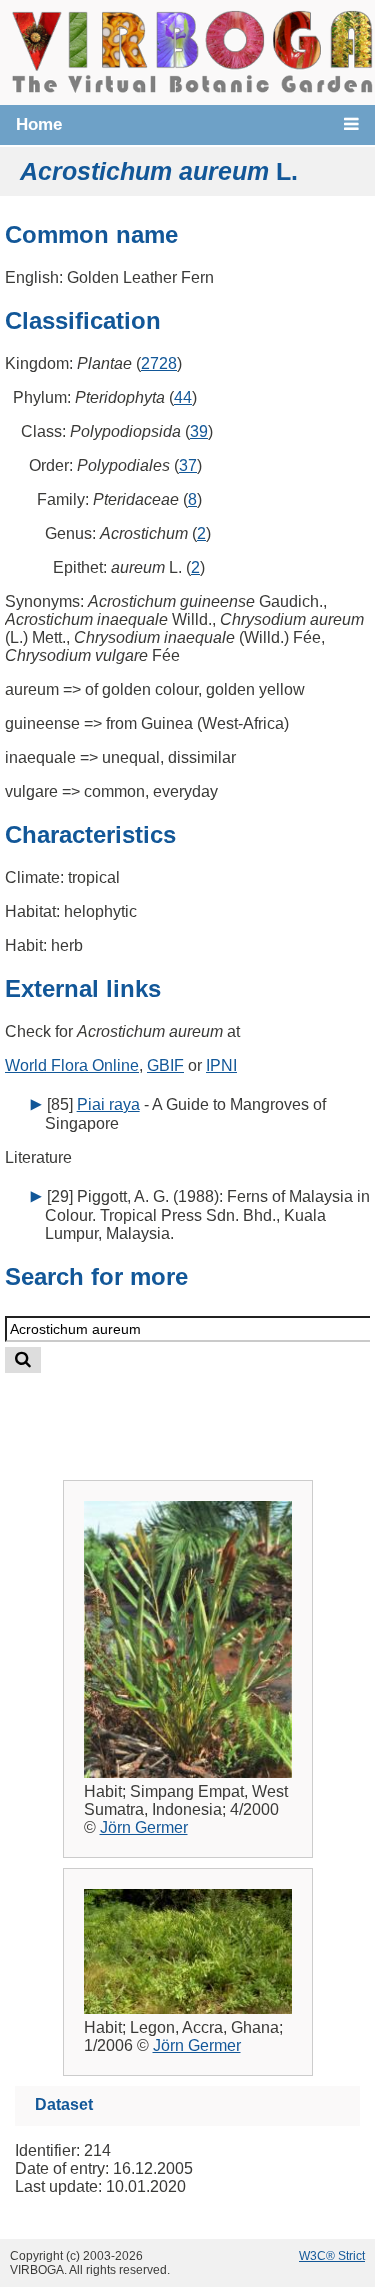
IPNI (221, 1065)
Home (39, 124)
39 (199, 431)
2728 (159, 363)
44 (183, 397)
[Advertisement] (206, 1410)
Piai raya (108, 1104)
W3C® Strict (332, 2256)
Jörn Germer (144, 1827)
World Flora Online (72, 1065)
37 (188, 465)
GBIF (165, 1065)
